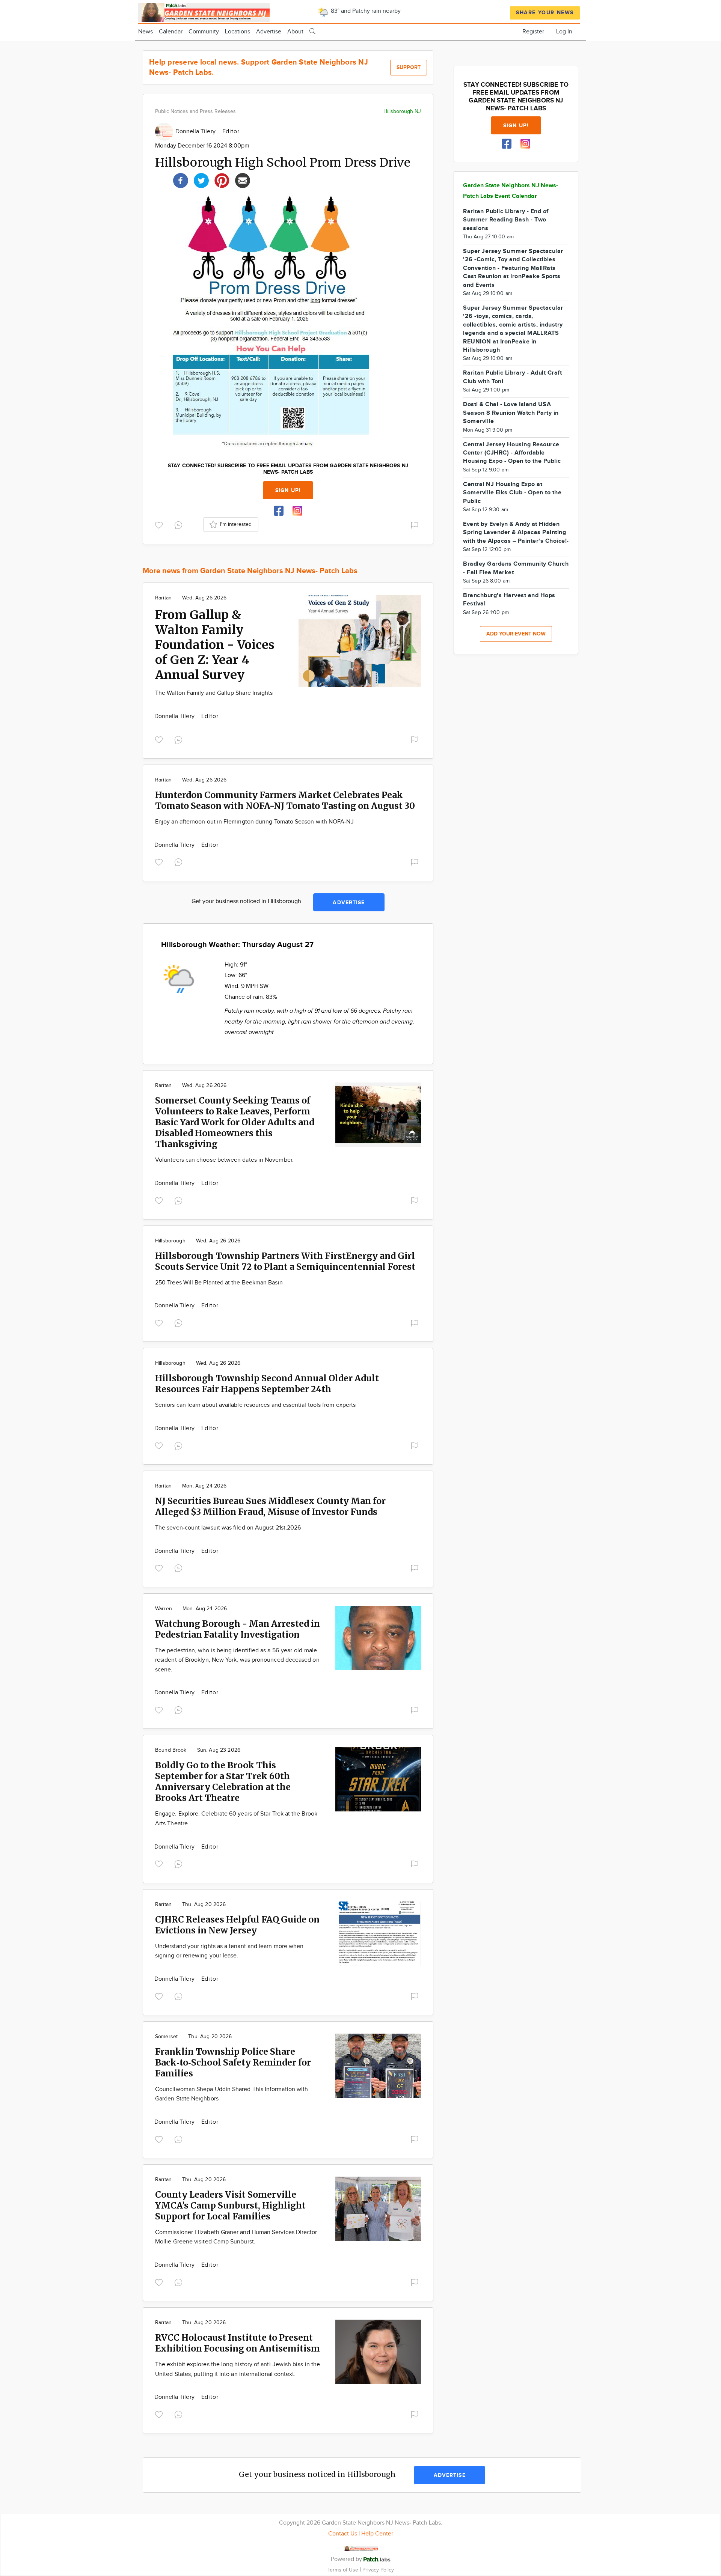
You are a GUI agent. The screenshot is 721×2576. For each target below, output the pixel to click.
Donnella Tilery (196, 132)
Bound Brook (171, 1750)
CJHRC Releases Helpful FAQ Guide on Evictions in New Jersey (237, 1925)
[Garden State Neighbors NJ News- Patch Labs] (204, 11)
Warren (164, 1609)
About (295, 32)
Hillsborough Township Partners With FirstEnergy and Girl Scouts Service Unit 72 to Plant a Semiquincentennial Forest (285, 1261)
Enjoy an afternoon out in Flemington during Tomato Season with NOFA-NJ (254, 822)
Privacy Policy (378, 2570)
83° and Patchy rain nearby (365, 11)
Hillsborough (170, 1241)
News (146, 32)
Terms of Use (344, 2570)
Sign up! (288, 490)
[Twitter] (201, 180)
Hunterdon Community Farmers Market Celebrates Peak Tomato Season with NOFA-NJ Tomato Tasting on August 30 (285, 800)
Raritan (163, 598)
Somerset (166, 2037)
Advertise (269, 32)
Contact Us (343, 2534)
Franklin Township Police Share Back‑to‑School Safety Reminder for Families (233, 2062)
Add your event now (516, 634)
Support (409, 67)
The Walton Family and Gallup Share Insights (214, 693)
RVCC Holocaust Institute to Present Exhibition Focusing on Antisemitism (238, 2343)
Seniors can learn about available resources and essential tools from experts (255, 1405)
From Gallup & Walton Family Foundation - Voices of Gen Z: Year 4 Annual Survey (215, 645)
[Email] (243, 180)
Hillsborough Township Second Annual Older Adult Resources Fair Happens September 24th (267, 1384)
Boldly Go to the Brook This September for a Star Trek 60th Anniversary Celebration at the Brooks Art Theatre (223, 1781)
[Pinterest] (222, 180)
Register (533, 32)
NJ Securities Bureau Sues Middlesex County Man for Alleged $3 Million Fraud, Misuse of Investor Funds (270, 1506)
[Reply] (180, 524)
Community (204, 32)
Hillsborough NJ (402, 111)
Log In (564, 32)
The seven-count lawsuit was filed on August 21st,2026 (228, 1528)
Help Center (377, 2534)
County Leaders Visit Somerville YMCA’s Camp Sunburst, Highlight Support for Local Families (230, 2205)
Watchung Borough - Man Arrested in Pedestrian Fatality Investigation (238, 1629)
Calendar (171, 32)
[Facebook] (181, 180)
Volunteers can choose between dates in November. (224, 1160)
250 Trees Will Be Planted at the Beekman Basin (219, 1283)
